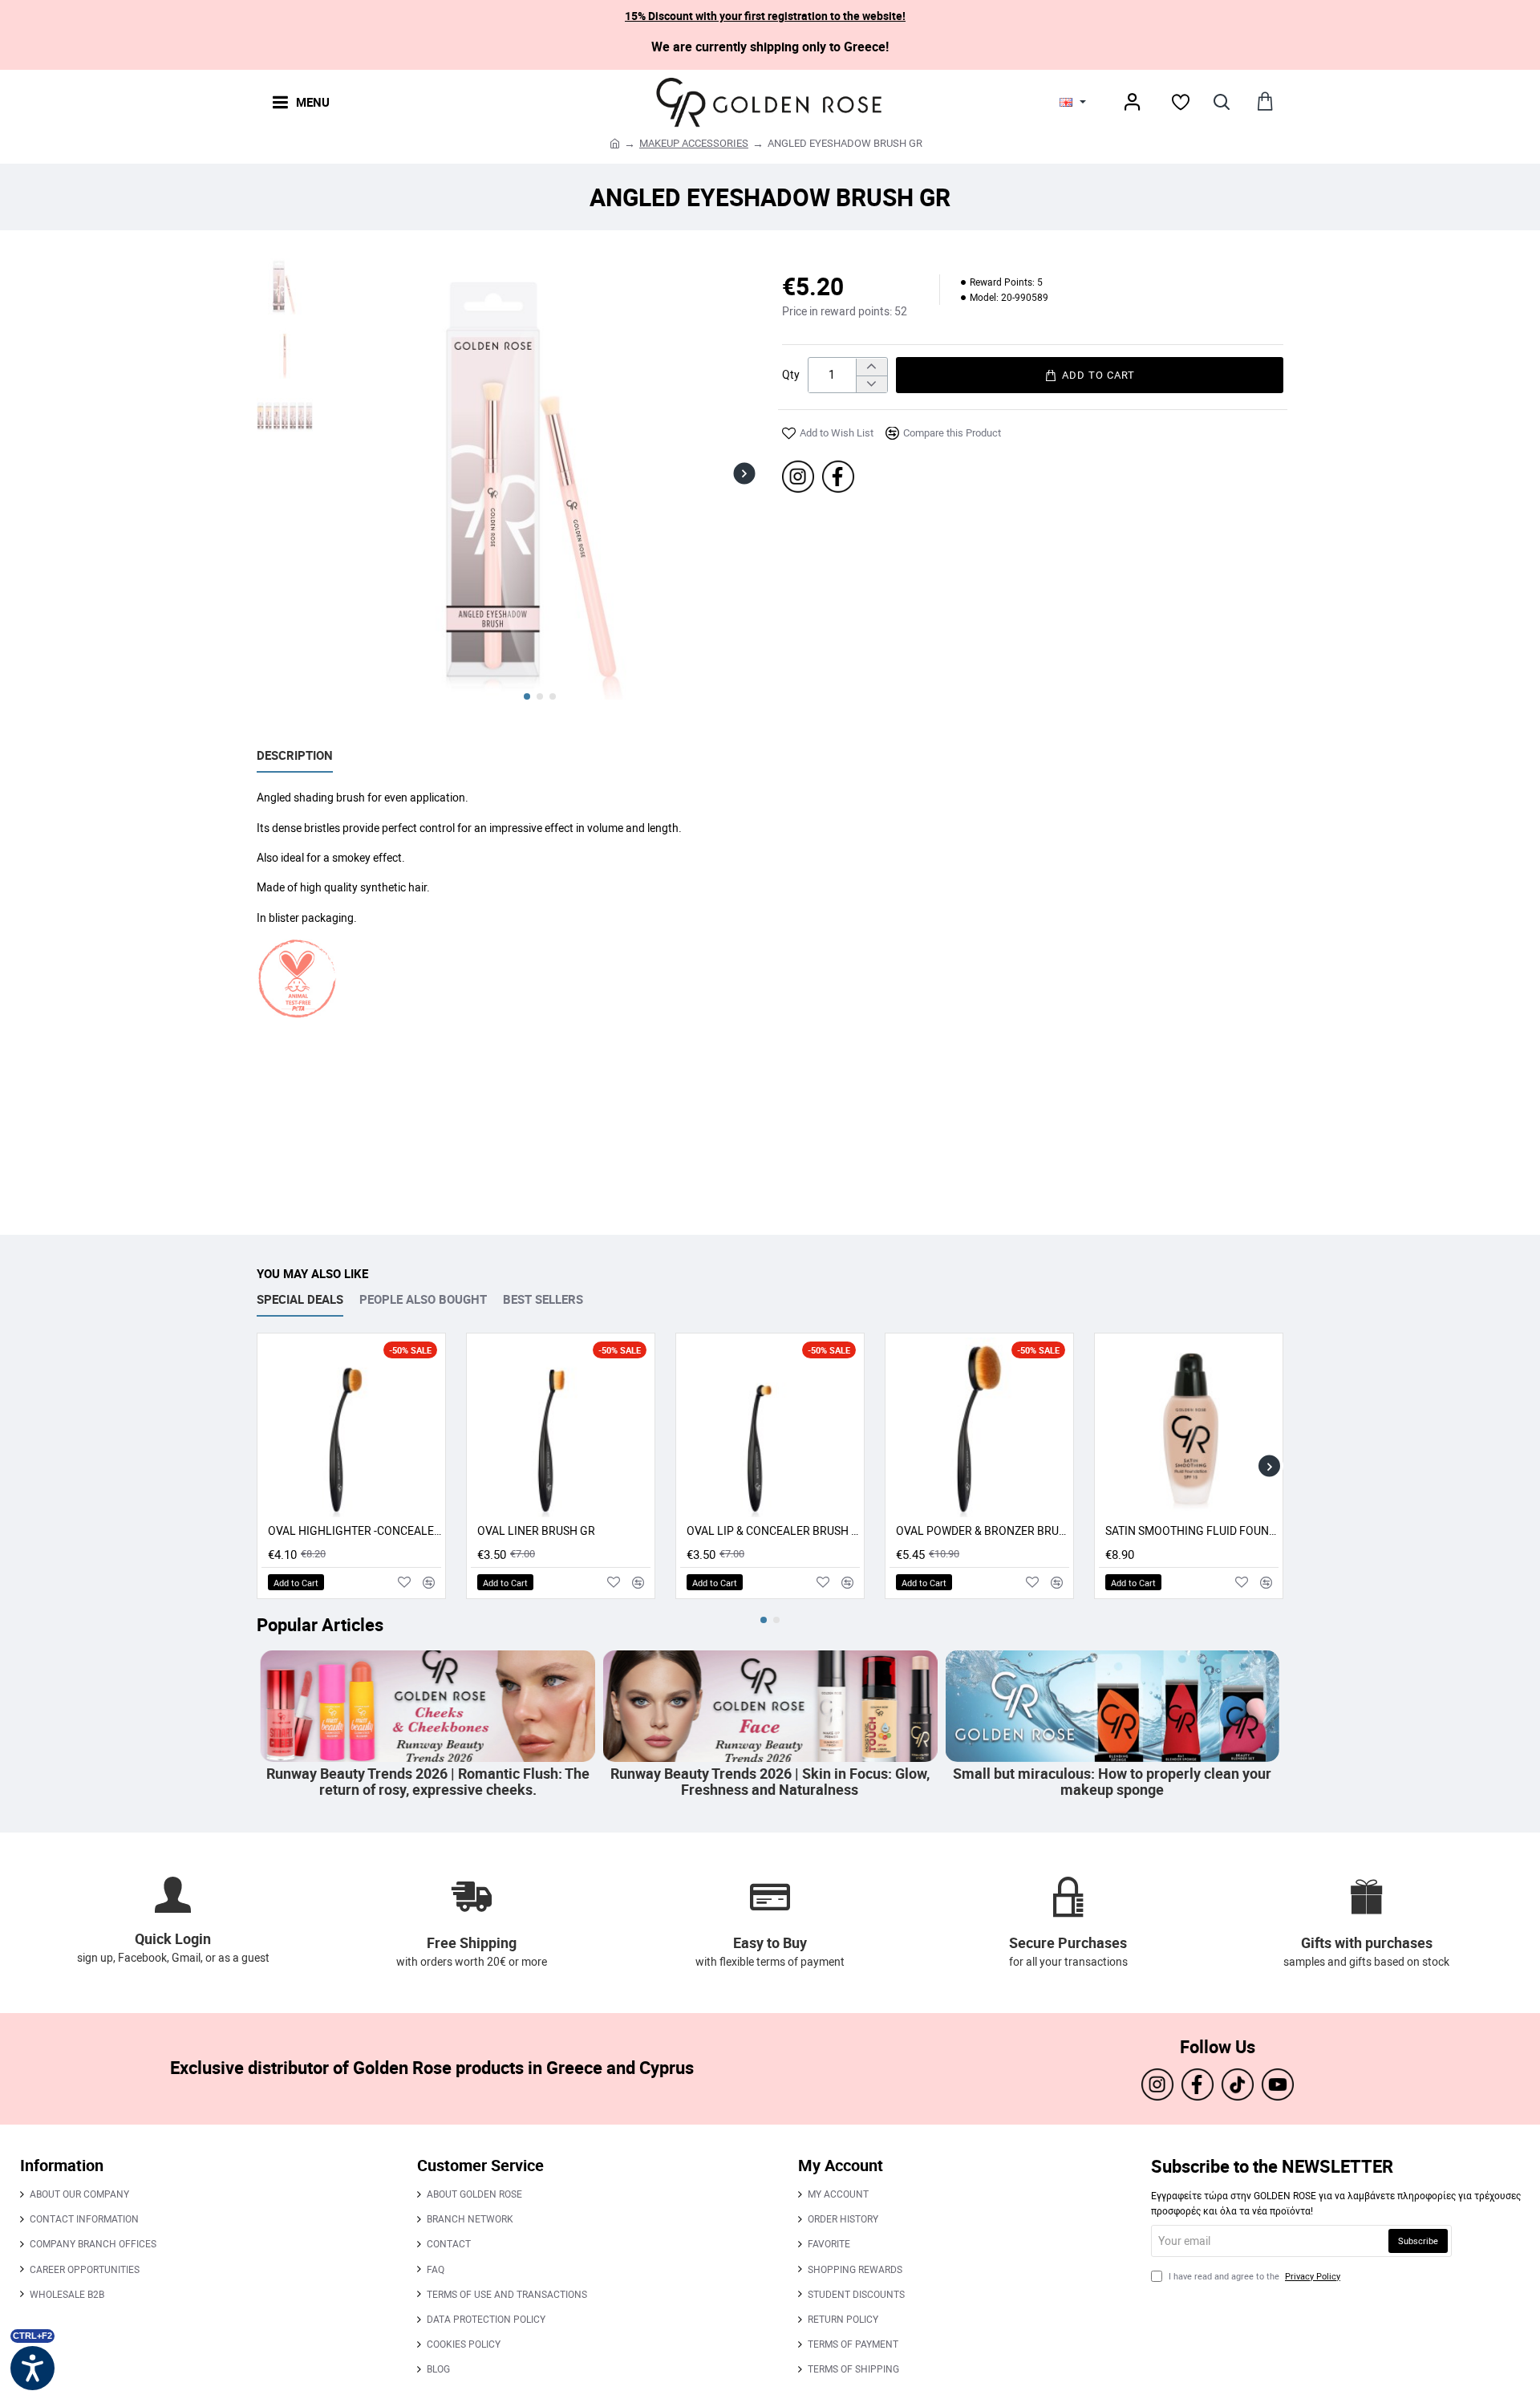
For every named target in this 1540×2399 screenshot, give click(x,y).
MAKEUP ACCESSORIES (694, 143)
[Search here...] (1221, 101)
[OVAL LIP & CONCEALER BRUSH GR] (770, 1427)
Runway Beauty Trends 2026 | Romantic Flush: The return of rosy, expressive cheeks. (935, 1782)
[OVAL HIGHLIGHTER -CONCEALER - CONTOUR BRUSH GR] (351, 1427)
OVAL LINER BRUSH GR (536, 1531)
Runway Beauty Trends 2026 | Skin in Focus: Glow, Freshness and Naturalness (1277, 1782)
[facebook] (838, 477)
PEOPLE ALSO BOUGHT (423, 1299)
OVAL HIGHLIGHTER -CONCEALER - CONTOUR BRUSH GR (355, 1531)
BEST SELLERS (543, 1299)
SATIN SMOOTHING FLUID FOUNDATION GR (1192, 1531)
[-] (871, 384)
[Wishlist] (1181, 102)
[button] (335, 473)
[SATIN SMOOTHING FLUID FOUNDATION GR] (1189, 1427)
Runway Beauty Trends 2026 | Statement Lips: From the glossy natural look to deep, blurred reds (593, 1782)
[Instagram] (798, 477)
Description (295, 755)
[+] (871, 367)
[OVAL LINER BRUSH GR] (561, 1427)
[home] (615, 142)
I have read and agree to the (1253, 2276)
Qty (791, 375)
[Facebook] (1198, 2084)
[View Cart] (1265, 101)
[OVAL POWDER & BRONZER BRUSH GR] (979, 1427)
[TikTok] (1238, 2084)
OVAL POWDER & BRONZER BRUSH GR (983, 1531)
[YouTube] (1278, 2084)
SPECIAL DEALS (300, 1299)
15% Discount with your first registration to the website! (765, 16)
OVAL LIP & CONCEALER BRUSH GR (773, 1531)
